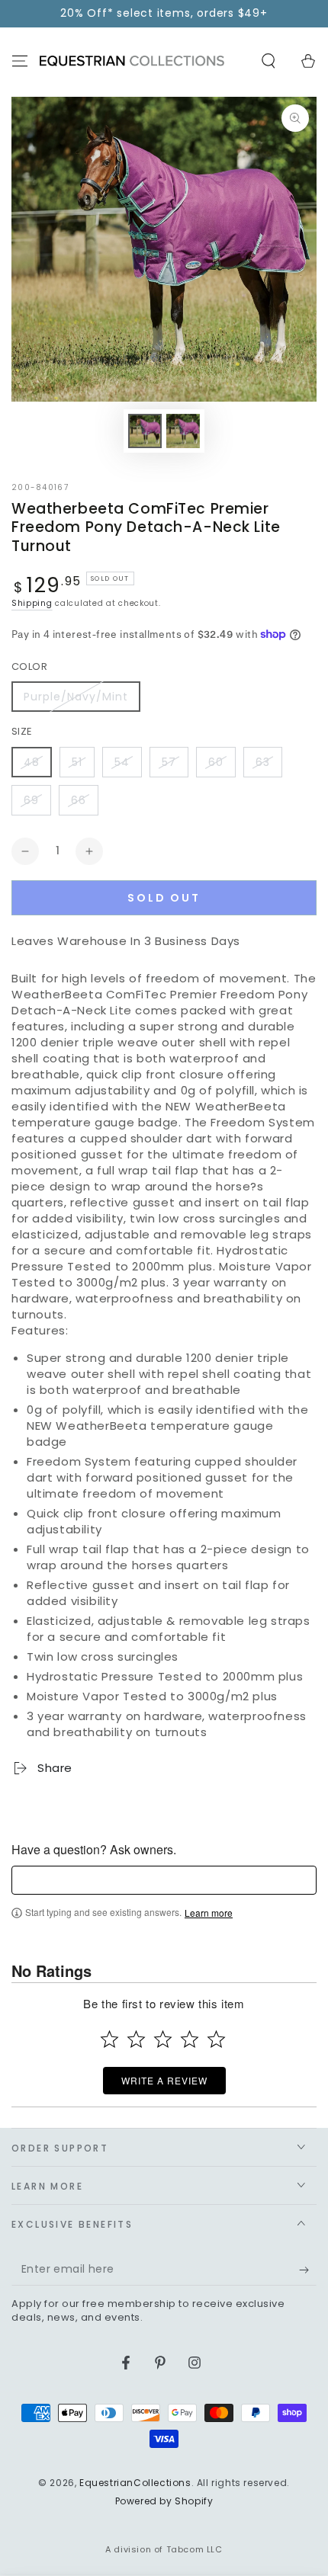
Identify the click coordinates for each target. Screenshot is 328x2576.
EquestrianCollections (135, 2483)
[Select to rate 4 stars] (190, 2039)
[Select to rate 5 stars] (216, 2039)
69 (31, 800)
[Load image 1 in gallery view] (145, 431)
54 (122, 762)
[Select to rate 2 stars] (136, 2039)
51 (77, 762)
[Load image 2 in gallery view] (183, 431)
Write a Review (164, 2080)
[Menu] (20, 61)
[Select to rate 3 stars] (163, 2039)
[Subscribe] (308, 2270)
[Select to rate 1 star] (109, 2039)
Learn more (209, 1913)
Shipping (32, 603)
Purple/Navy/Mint (76, 697)
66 (79, 800)
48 (32, 762)
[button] (269, 61)
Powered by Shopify (164, 2501)
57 (169, 762)
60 (216, 762)
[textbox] (164, 1880)
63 (263, 762)
